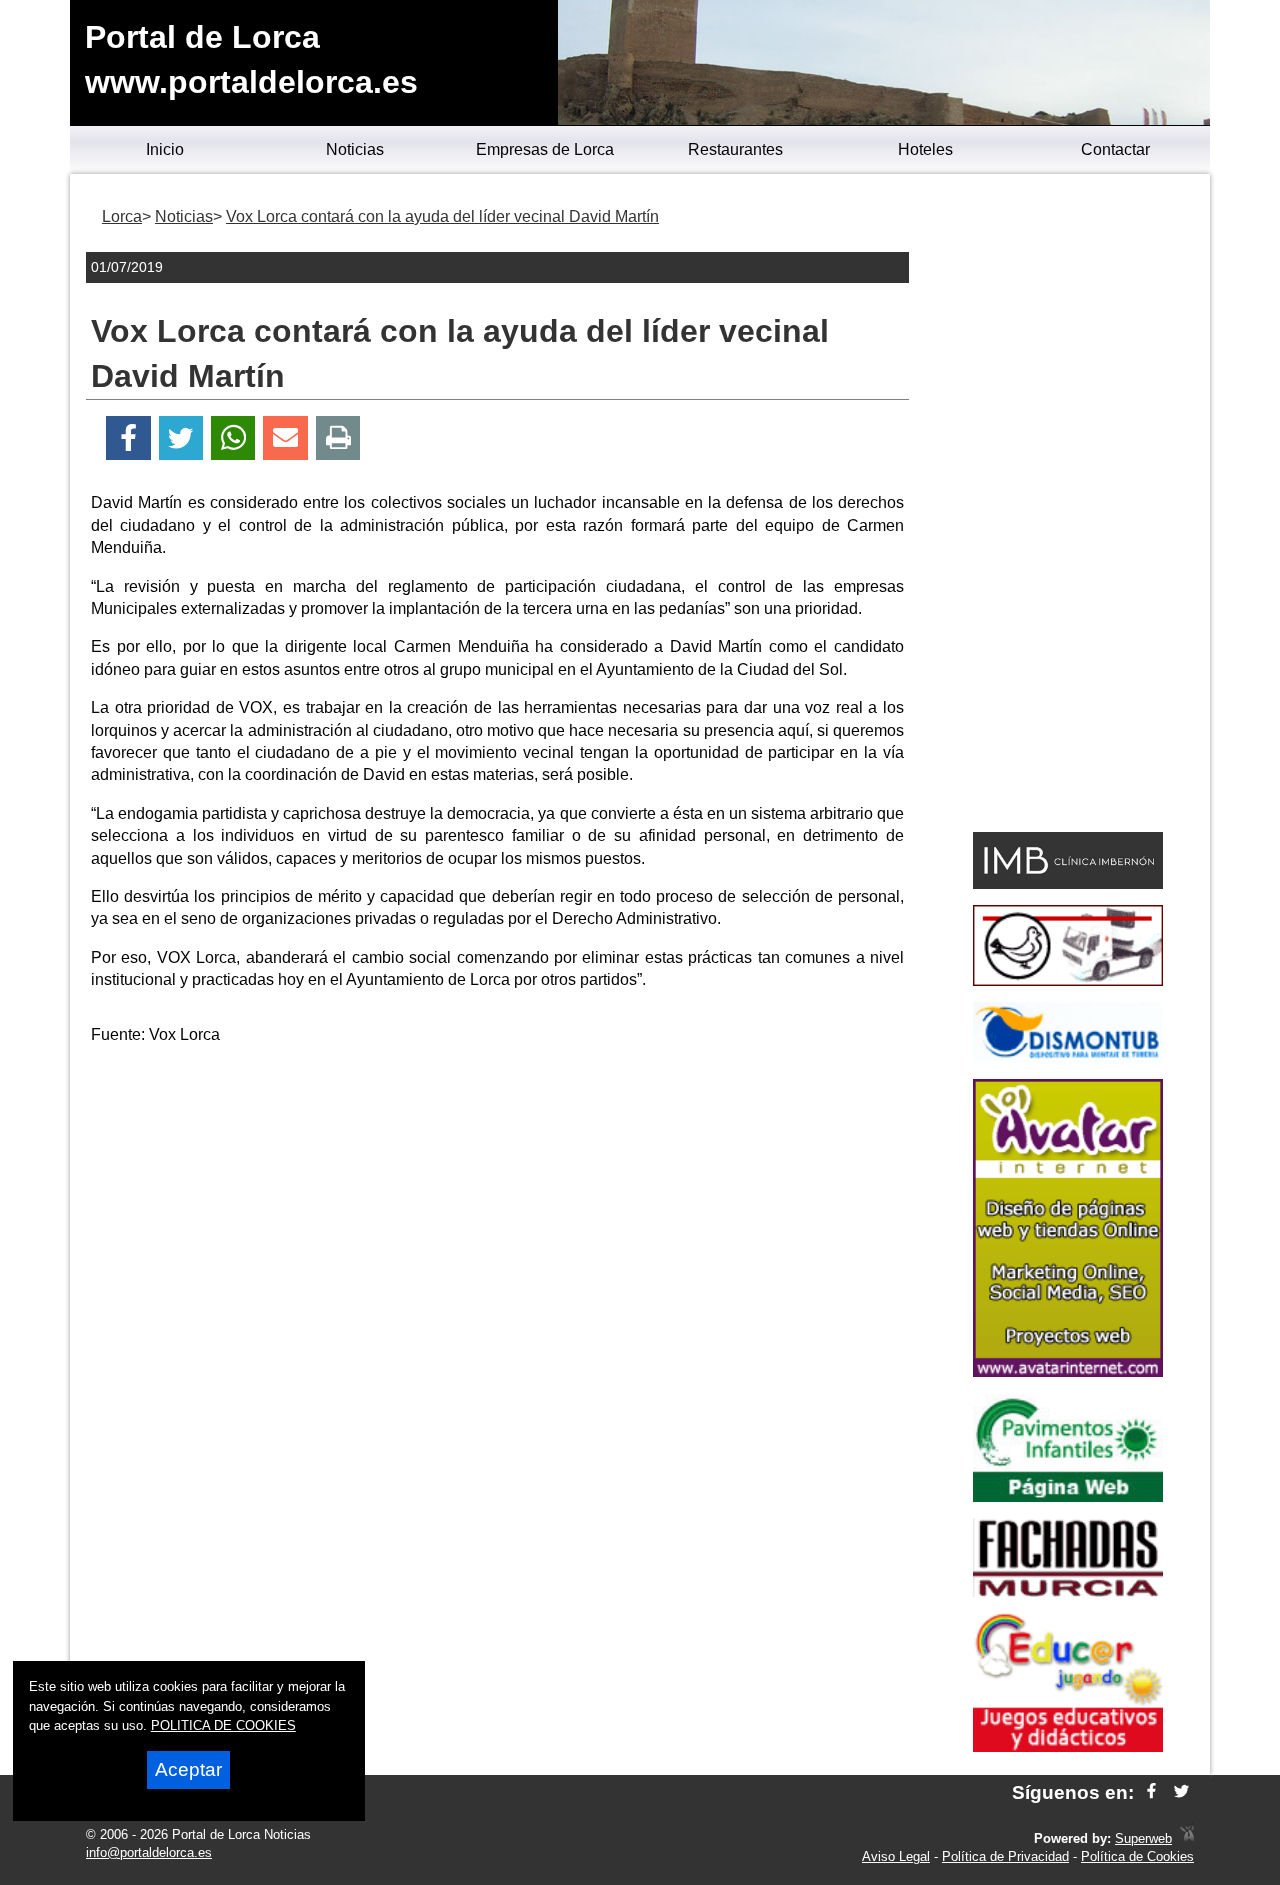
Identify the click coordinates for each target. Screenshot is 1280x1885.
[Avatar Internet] (1068, 1371)
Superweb (1143, 1838)
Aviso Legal (896, 1856)
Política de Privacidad (1005, 1856)
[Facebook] (128, 438)
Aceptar (188, 1769)
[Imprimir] (338, 438)
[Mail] (285, 438)
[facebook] (1151, 1792)
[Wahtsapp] (233, 438)
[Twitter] (181, 438)
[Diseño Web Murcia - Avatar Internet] (1187, 1838)
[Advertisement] (498, 1202)
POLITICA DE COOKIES (223, 1725)
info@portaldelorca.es (149, 1852)
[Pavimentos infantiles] (1068, 1496)
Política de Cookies (1137, 1856)
